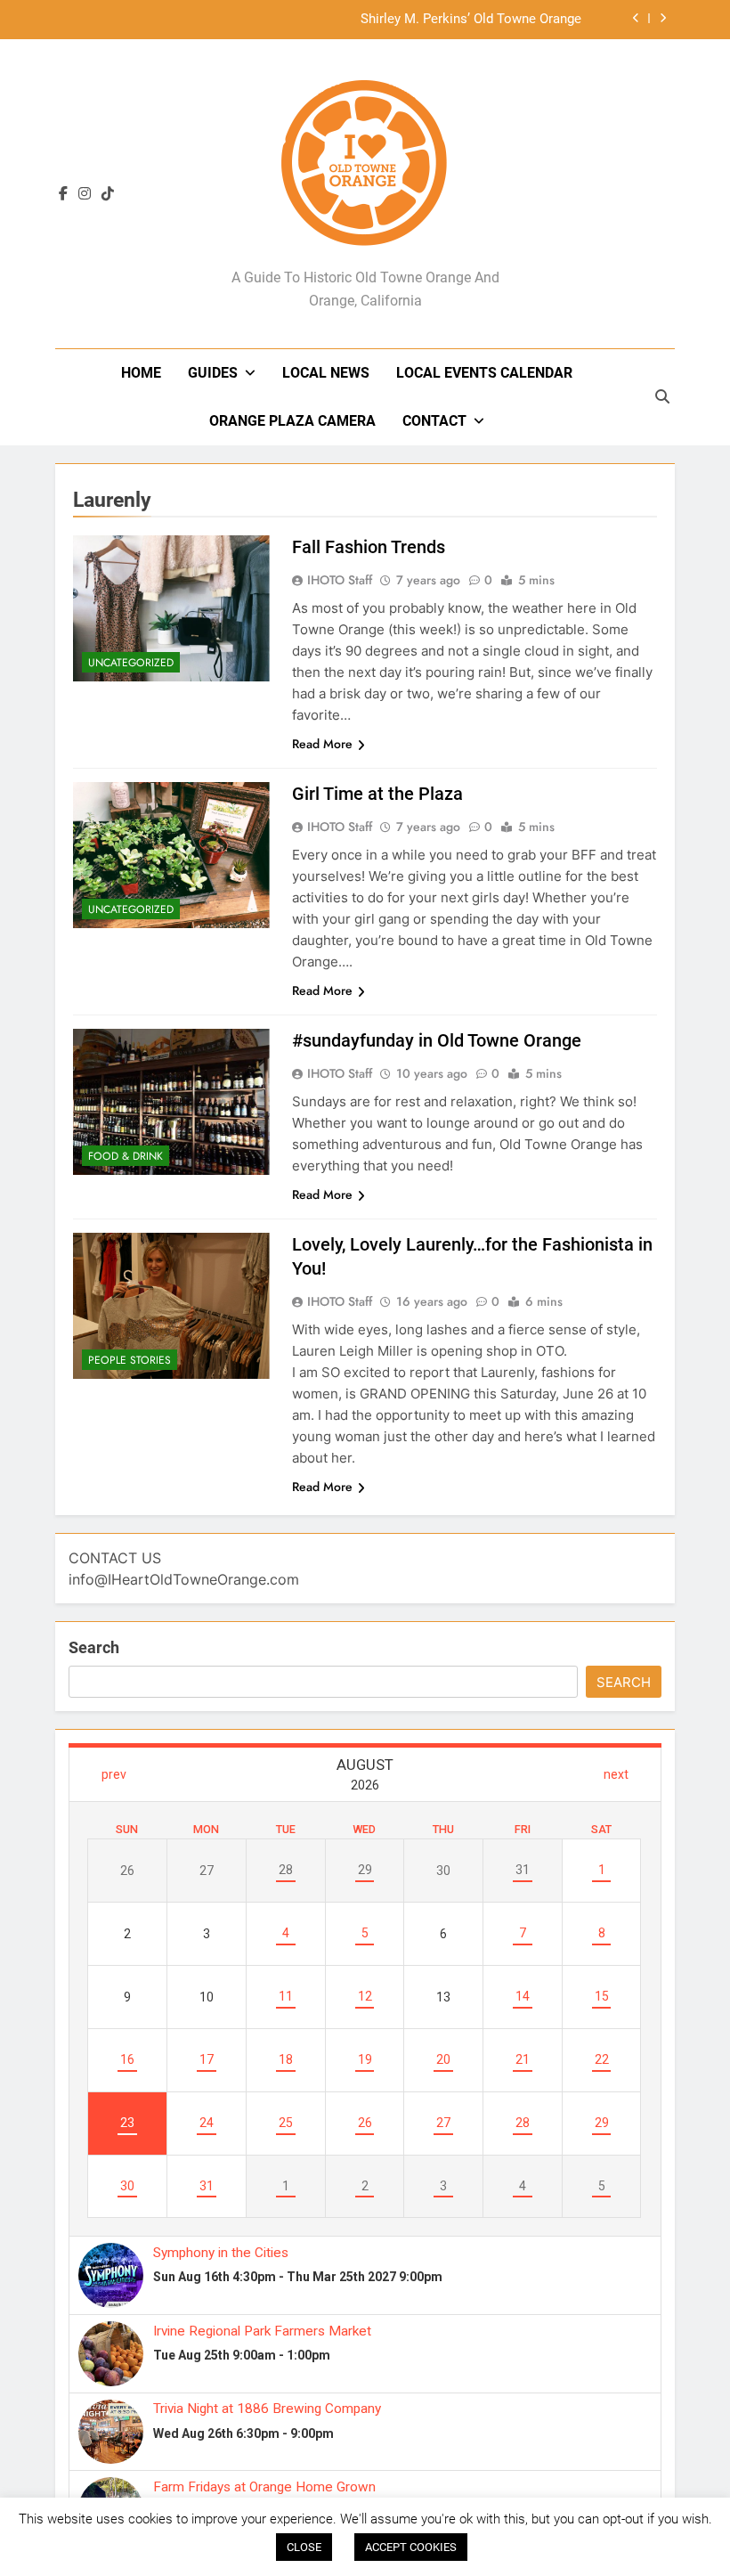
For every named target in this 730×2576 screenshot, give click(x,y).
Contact (434, 421)
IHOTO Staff (340, 580)
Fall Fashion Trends (369, 547)
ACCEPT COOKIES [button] (411, 2547)
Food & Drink (126, 1156)
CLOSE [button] (304, 2547)
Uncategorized (131, 663)
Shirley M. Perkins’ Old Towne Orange (471, 11)
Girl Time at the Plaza (377, 794)
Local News (326, 373)
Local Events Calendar (484, 373)
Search (94, 1647)
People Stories (130, 1360)
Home (141, 373)
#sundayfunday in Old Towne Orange (437, 1040)
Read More (322, 744)
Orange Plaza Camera (292, 421)
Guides (213, 373)
